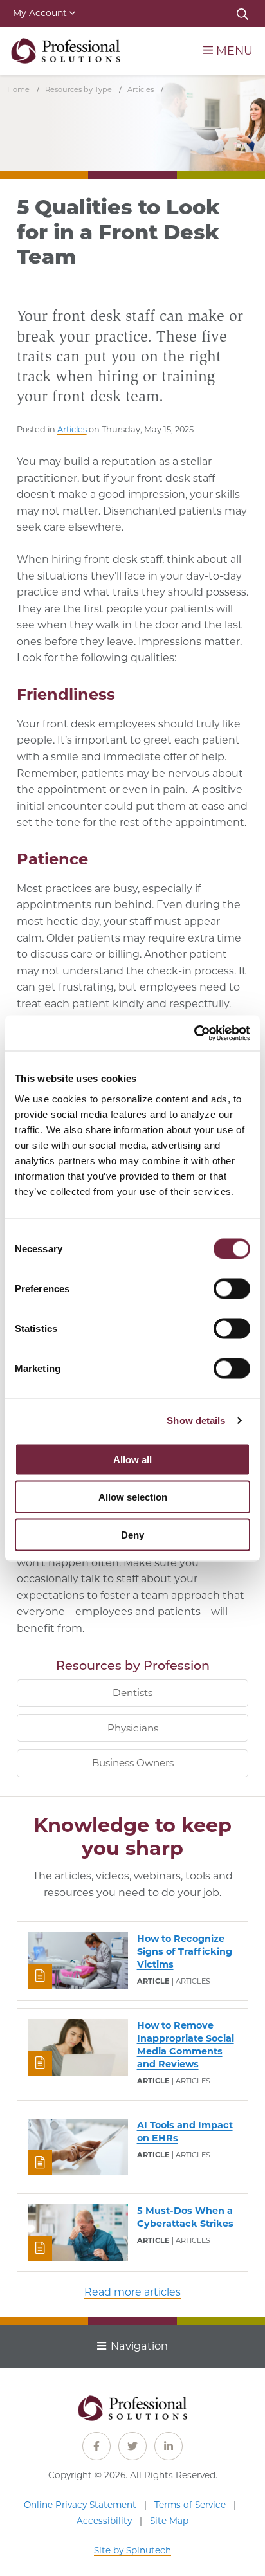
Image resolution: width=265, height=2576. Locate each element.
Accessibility (104, 2521)
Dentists (132, 1693)
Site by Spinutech (132, 2550)
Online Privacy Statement (80, 2505)
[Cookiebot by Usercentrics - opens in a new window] (194, 1033)
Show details (196, 1420)
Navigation (139, 2346)
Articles (72, 429)
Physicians (133, 1728)
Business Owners (133, 1763)
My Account (40, 13)
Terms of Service (190, 2505)
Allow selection (133, 1497)
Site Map (169, 2521)
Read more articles (132, 2292)
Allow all (132, 1459)
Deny (132, 1534)
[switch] (232, 1288)
